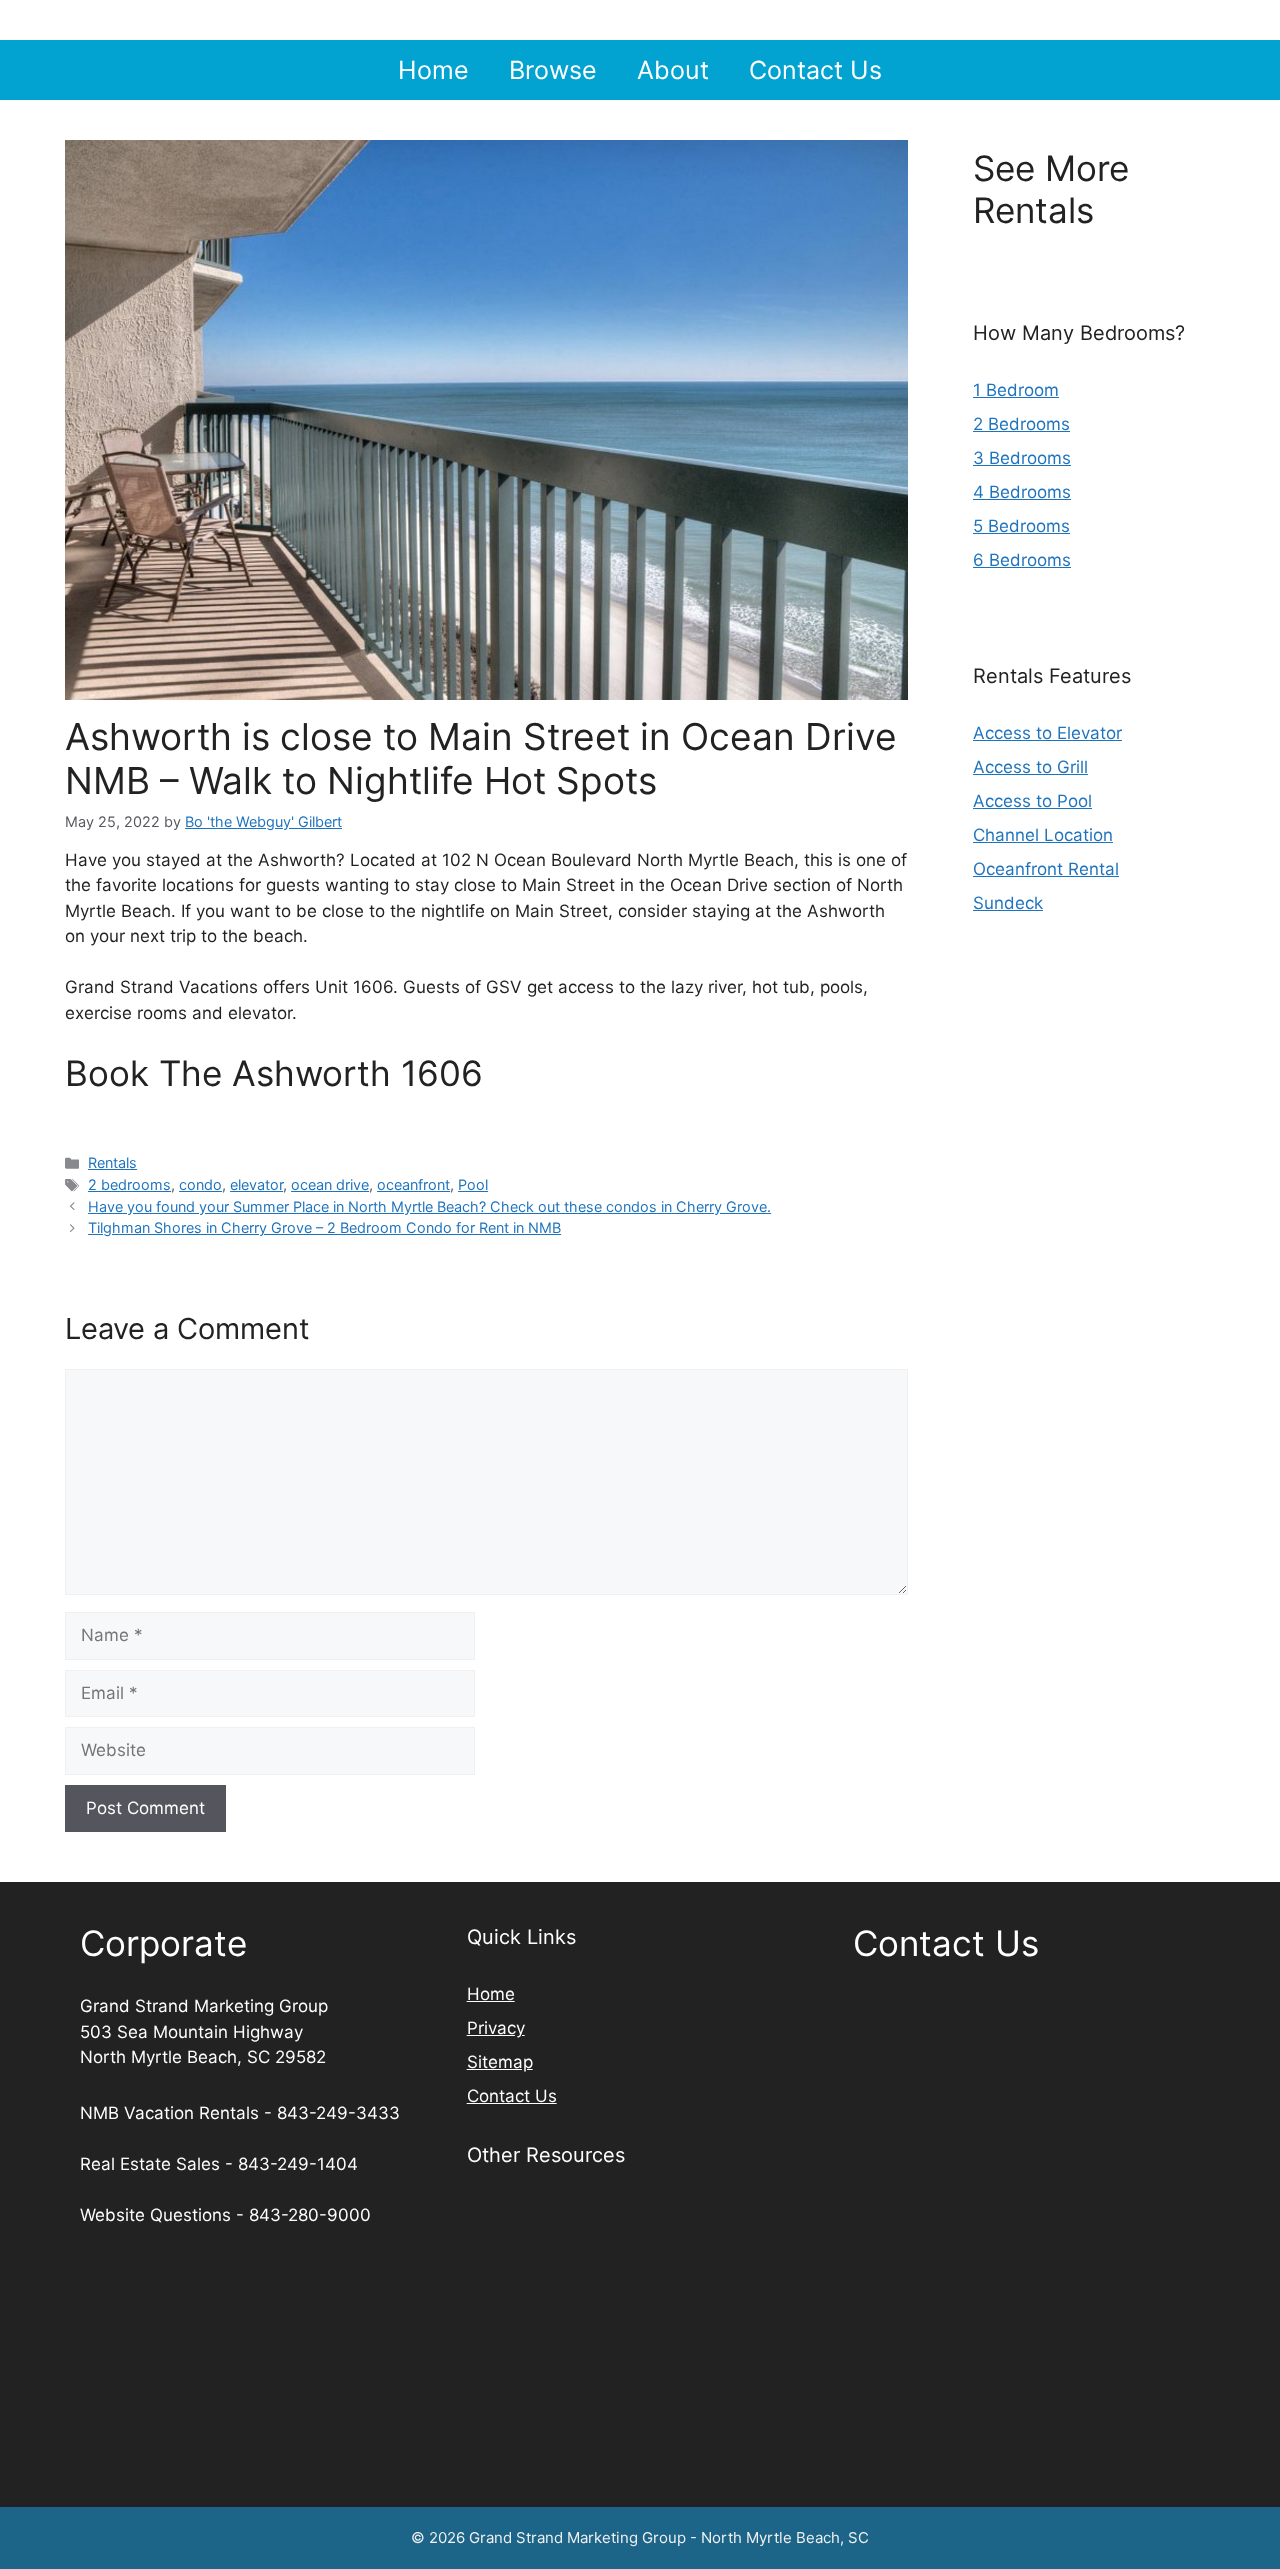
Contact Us (815, 70)
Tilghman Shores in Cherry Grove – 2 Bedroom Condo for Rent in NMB (324, 1227)
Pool (473, 1184)
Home (433, 70)
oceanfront (413, 1184)
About (673, 70)
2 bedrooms (129, 1184)
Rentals (112, 1162)
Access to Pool (1032, 801)
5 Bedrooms (1021, 526)
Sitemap (500, 2062)
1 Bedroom (1016, 390)
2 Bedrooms (1021, 424)
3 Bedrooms (1022, 458)
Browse (553, 70)
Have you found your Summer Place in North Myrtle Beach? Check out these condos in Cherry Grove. (429, 1206)
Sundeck (1008, 903)
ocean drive (330, 1184)
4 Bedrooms (1022, 492)
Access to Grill (1030, 767)
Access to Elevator (1047, 733)
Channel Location (1043, 835)
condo (200, 1184)
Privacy (496, 2028)
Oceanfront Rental (1046, 869)
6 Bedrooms (1022, 560)
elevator (256, 1184)
